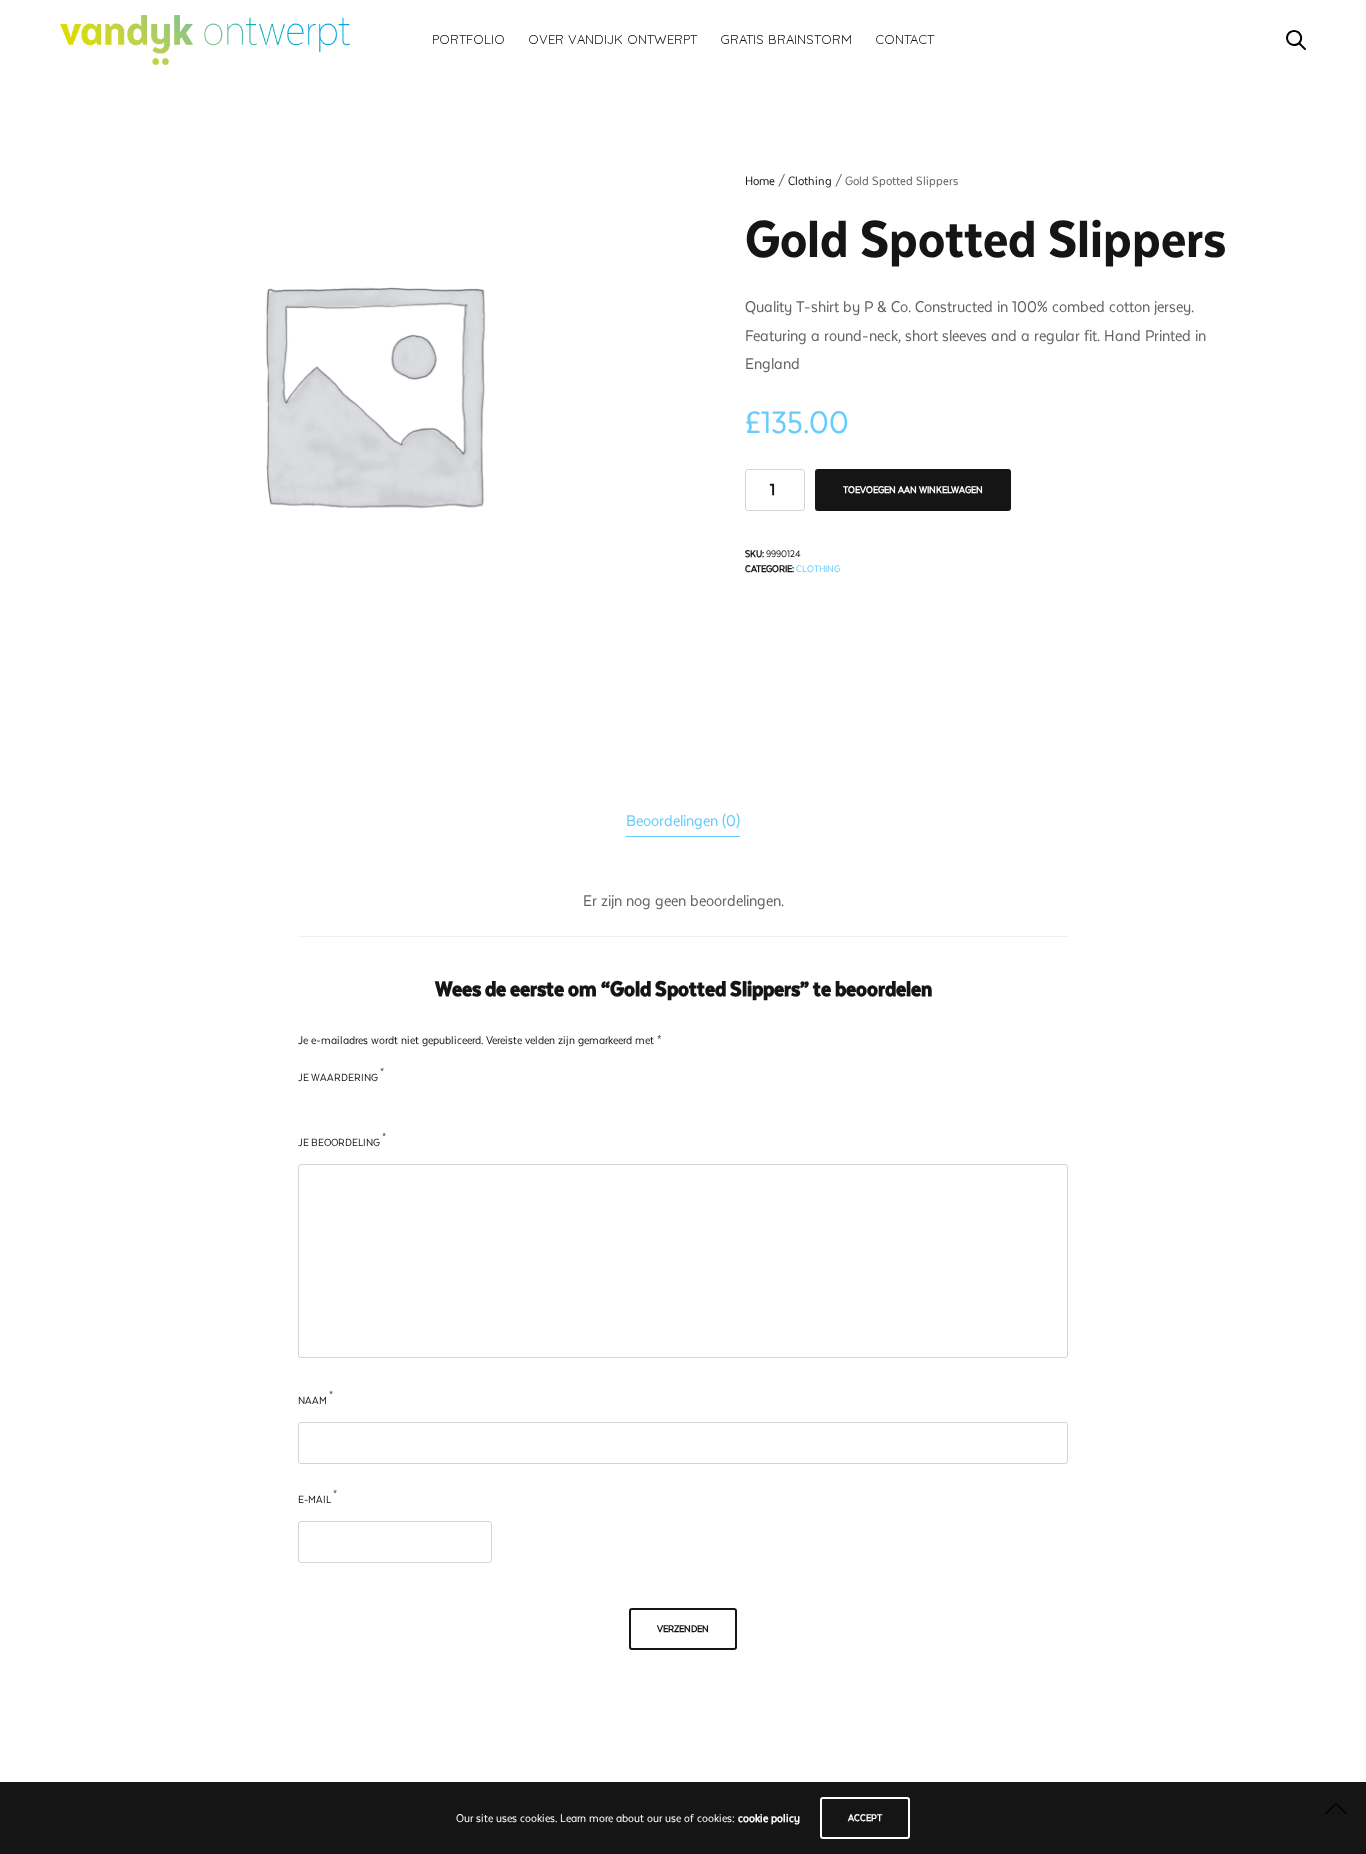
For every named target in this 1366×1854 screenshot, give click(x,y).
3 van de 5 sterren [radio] (346, 1108)
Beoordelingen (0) (683, 821)
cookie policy (769, 1818)
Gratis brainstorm (786, 39)
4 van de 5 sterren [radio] (367, 1108)
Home (760, 181)
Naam (315, 1398)
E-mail (317, 1497)
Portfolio (468, 39)
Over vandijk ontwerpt (612, 39)
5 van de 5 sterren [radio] (387, 1108)
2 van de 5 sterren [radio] (326, 1108)
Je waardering (341, 1075)
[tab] (683, 821)
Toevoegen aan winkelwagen (913, 489)
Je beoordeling (342, 1140)
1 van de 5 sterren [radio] (305, 1108)
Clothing (810, 181)
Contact (904, 39)
